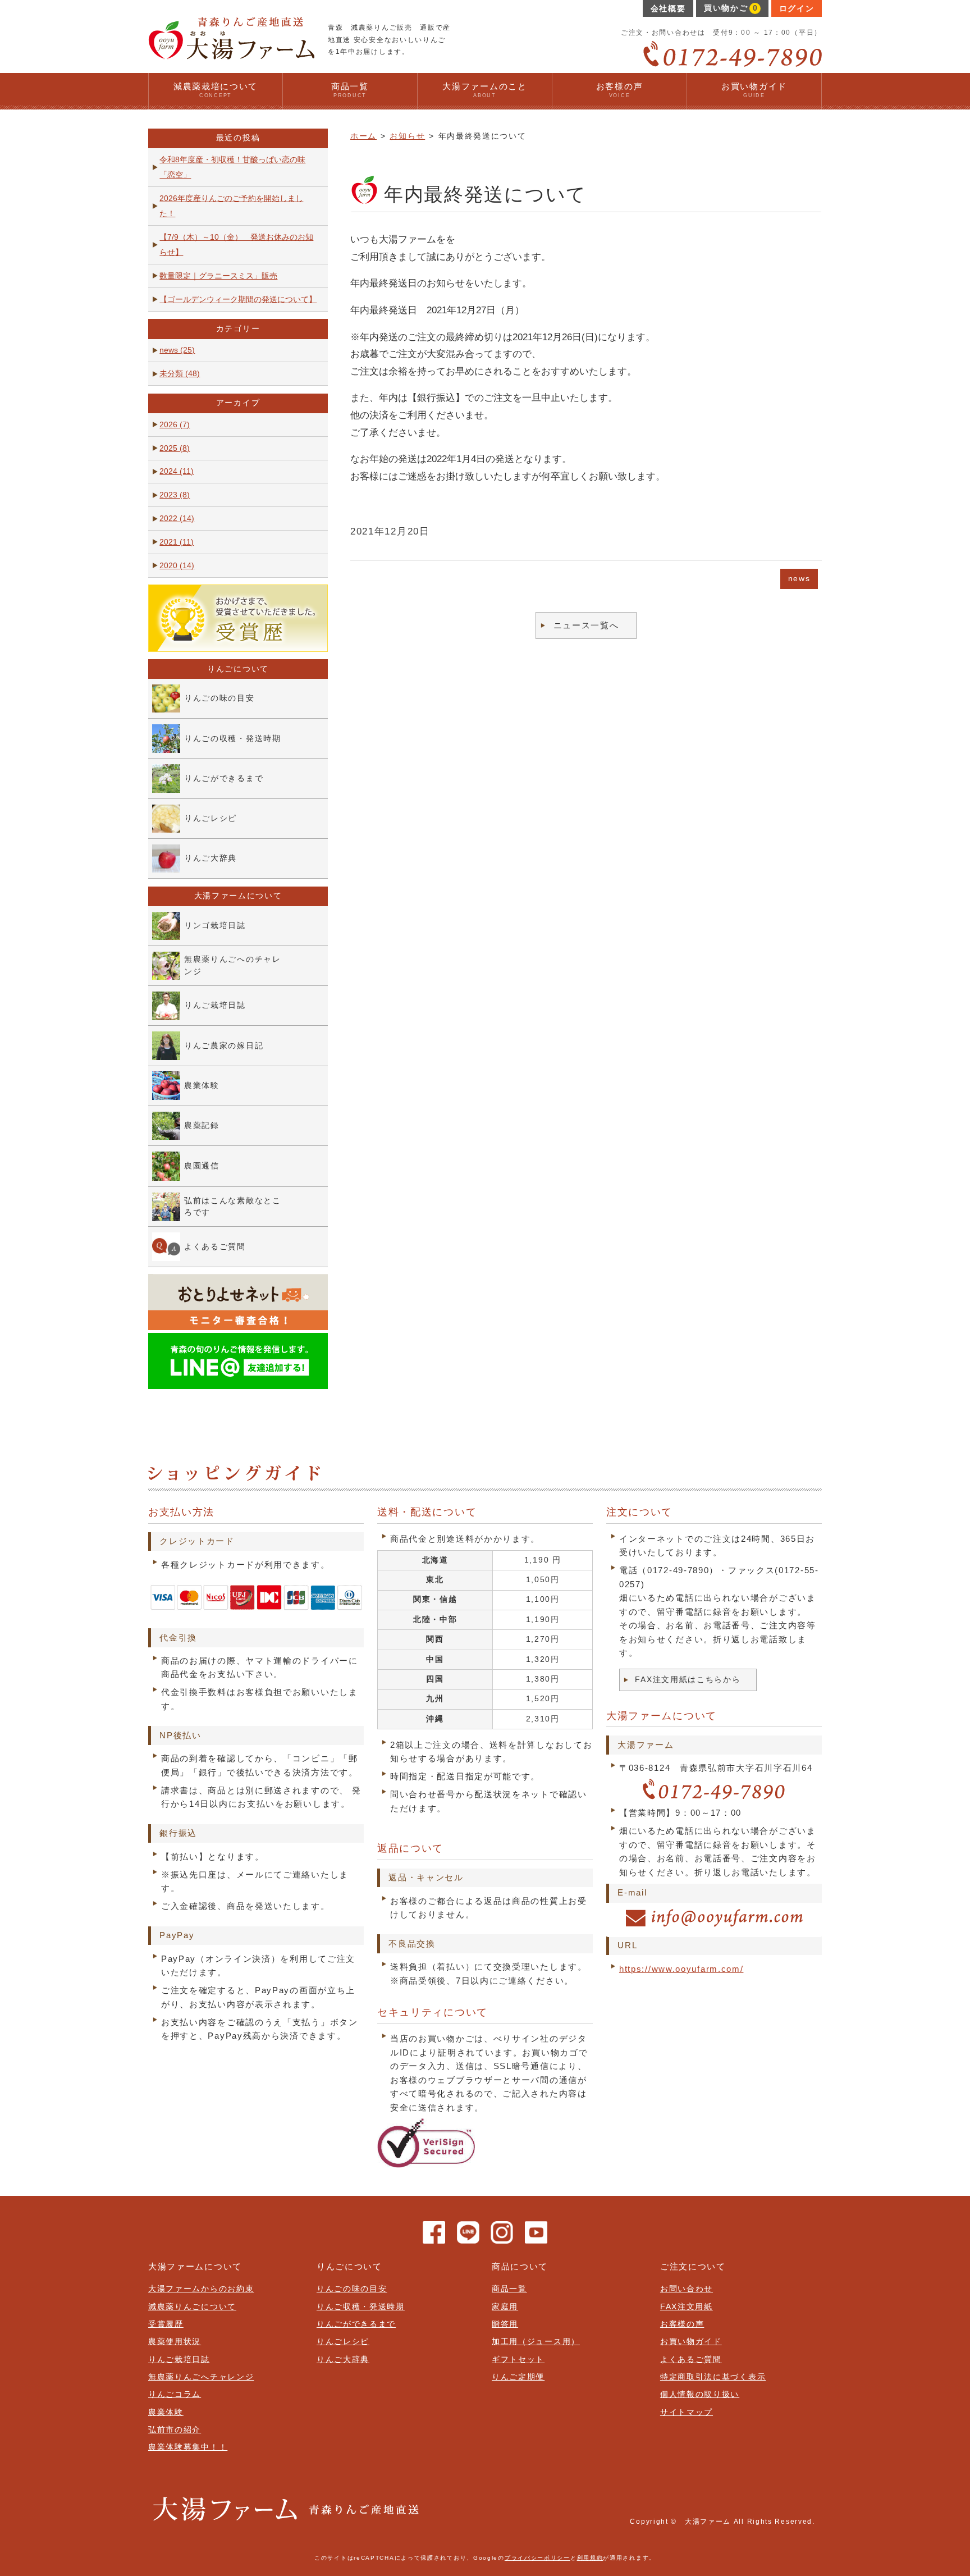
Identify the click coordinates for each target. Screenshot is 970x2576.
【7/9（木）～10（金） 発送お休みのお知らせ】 (236, 245)
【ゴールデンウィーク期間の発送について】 (238, 300)
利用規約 (590, 2558)
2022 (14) (177, 519)
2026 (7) (175, 425)
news (799, 579)
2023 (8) (175, 495)
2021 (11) (177, 542)
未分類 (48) (180, 374)
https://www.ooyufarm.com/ (681, 1969)
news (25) (177, 350)
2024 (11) (177, 471)
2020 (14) (177, 566)
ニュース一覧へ (586, 625)
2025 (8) (175, 448)
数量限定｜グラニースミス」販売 (218, 276)
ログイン (797, 9)
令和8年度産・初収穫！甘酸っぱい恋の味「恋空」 (232, 167)
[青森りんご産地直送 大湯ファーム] (231, 55)
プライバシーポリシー (537, 2558)
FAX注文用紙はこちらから (688, 1680)
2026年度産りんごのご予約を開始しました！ (231, 206)
